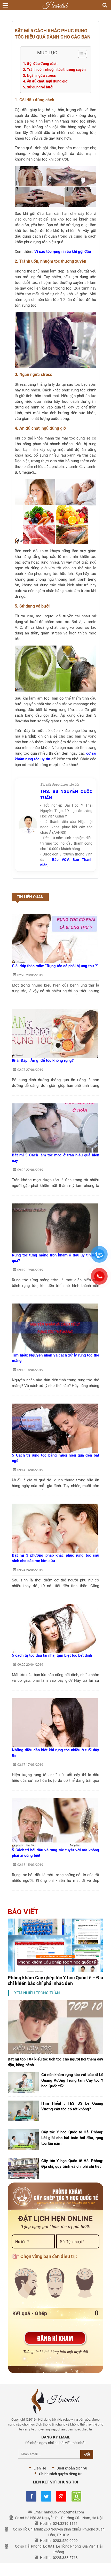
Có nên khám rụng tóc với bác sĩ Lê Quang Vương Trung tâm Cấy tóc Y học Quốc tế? (72, 2080)
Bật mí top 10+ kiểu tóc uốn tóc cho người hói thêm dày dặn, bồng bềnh (55, 2062)
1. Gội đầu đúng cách (40, 64)
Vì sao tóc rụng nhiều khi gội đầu (63, 252)
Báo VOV (60, 860)
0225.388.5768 (65, 2558)
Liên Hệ (40, 2468)
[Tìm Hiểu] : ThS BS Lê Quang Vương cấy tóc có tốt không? (72, 2106)
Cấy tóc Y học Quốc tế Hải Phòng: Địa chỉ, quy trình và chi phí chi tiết (72, 2164)
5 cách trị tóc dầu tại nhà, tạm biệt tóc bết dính (52, 1655)
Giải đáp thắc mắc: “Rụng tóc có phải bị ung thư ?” (55, 966)
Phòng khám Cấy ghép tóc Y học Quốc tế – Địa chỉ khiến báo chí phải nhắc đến (55, 1980)
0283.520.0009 (65, 2541)
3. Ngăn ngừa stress (39, 75)
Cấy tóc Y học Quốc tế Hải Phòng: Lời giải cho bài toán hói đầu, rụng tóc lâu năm (72, 2138)
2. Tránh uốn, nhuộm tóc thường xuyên (54, 70)
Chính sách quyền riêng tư (60, 2474)
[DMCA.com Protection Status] (76, 2496)
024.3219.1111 (65, 2524)
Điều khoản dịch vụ (72, 2468)
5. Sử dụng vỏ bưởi (38, 87)
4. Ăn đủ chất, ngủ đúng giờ (45, 81)
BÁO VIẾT (23, 1912)
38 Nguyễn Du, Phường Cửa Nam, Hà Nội (70, 2518)
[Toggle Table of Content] (80, 54)
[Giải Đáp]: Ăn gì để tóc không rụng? (43, 1060)
